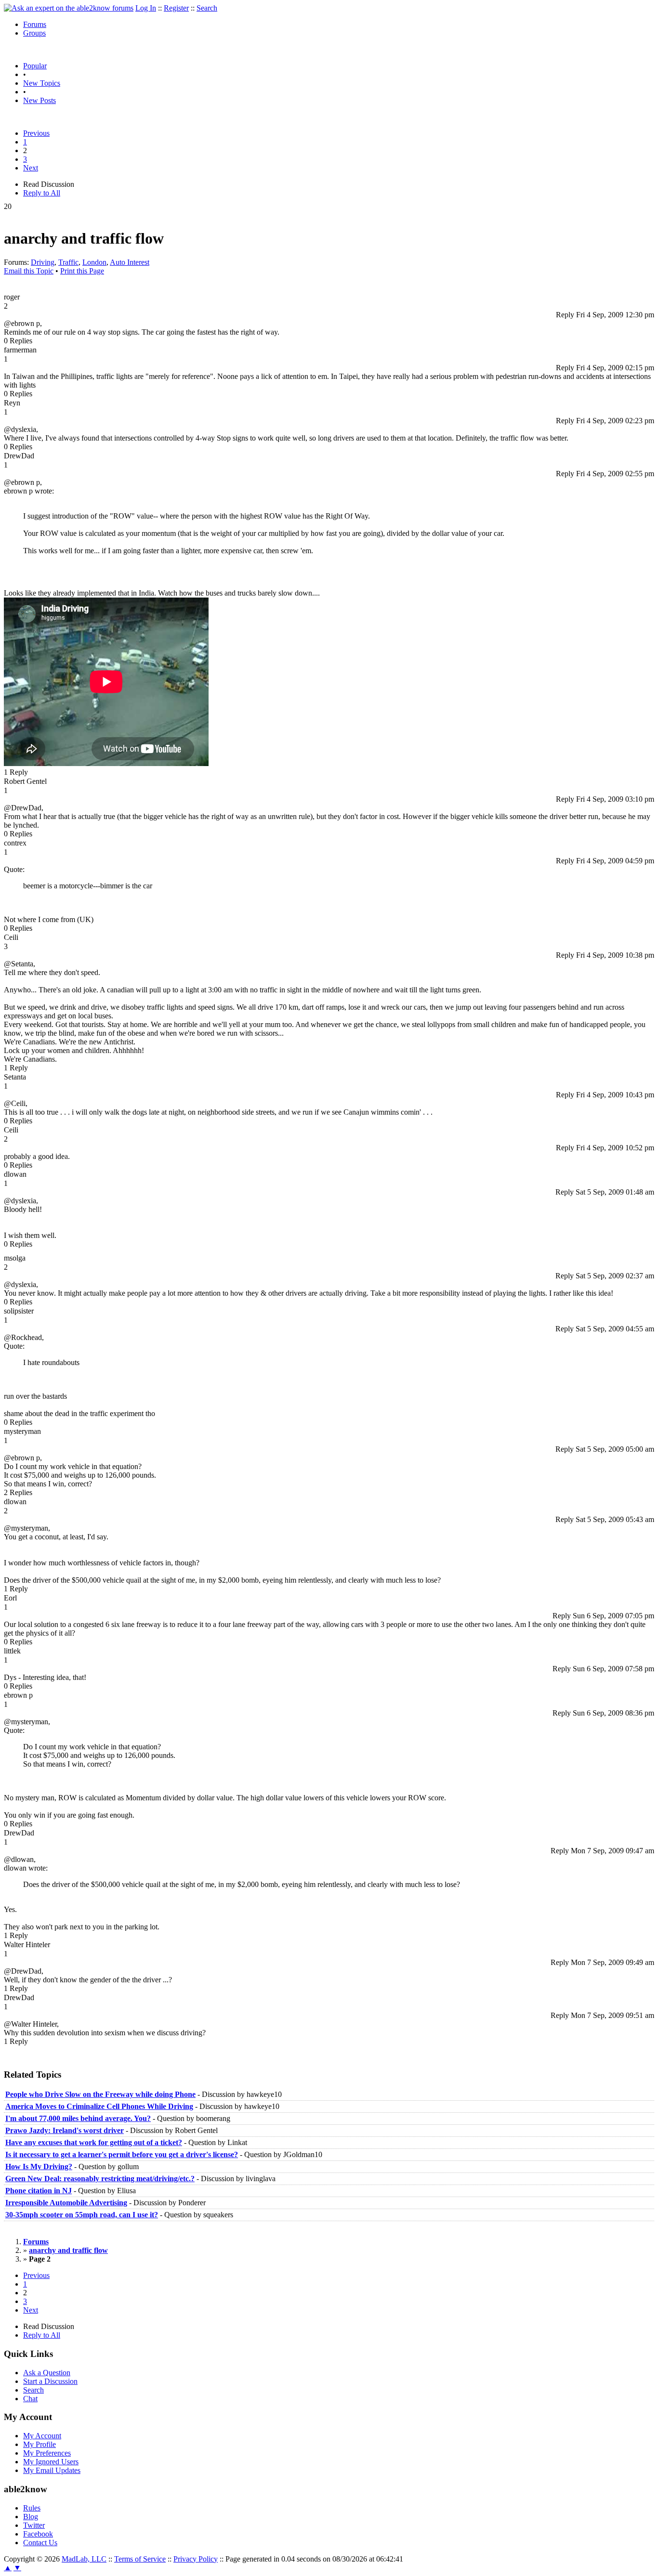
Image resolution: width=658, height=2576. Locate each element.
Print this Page (82, 271)
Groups (34, 33)
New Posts (39, 100)
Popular (35, 66)
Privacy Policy (196, 2559)
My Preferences (47, 2453)
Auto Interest (130, 262)
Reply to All (42, 193)
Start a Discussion (50, 2381)
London (94, 262)
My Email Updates (52, 2470)
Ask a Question (47, 2373)
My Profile (39, 2444)
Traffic (68, 262)
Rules (32, 2508)
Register (176, 8)
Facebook (38, 2534)
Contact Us (40, 2543)
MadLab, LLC (84, 2559)
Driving (43, 262)
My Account (42, 2436)
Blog (31, 2517)
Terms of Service (140, 2559)
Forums (35, 24)
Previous (36, 133)
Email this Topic (29, 271)
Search (207, 8)
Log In (146, 8)
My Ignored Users (51, 2462)
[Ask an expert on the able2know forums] (69, 8)
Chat (30, 2399)
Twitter (34, 2525)
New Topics (42, 83)
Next (31, 168)
